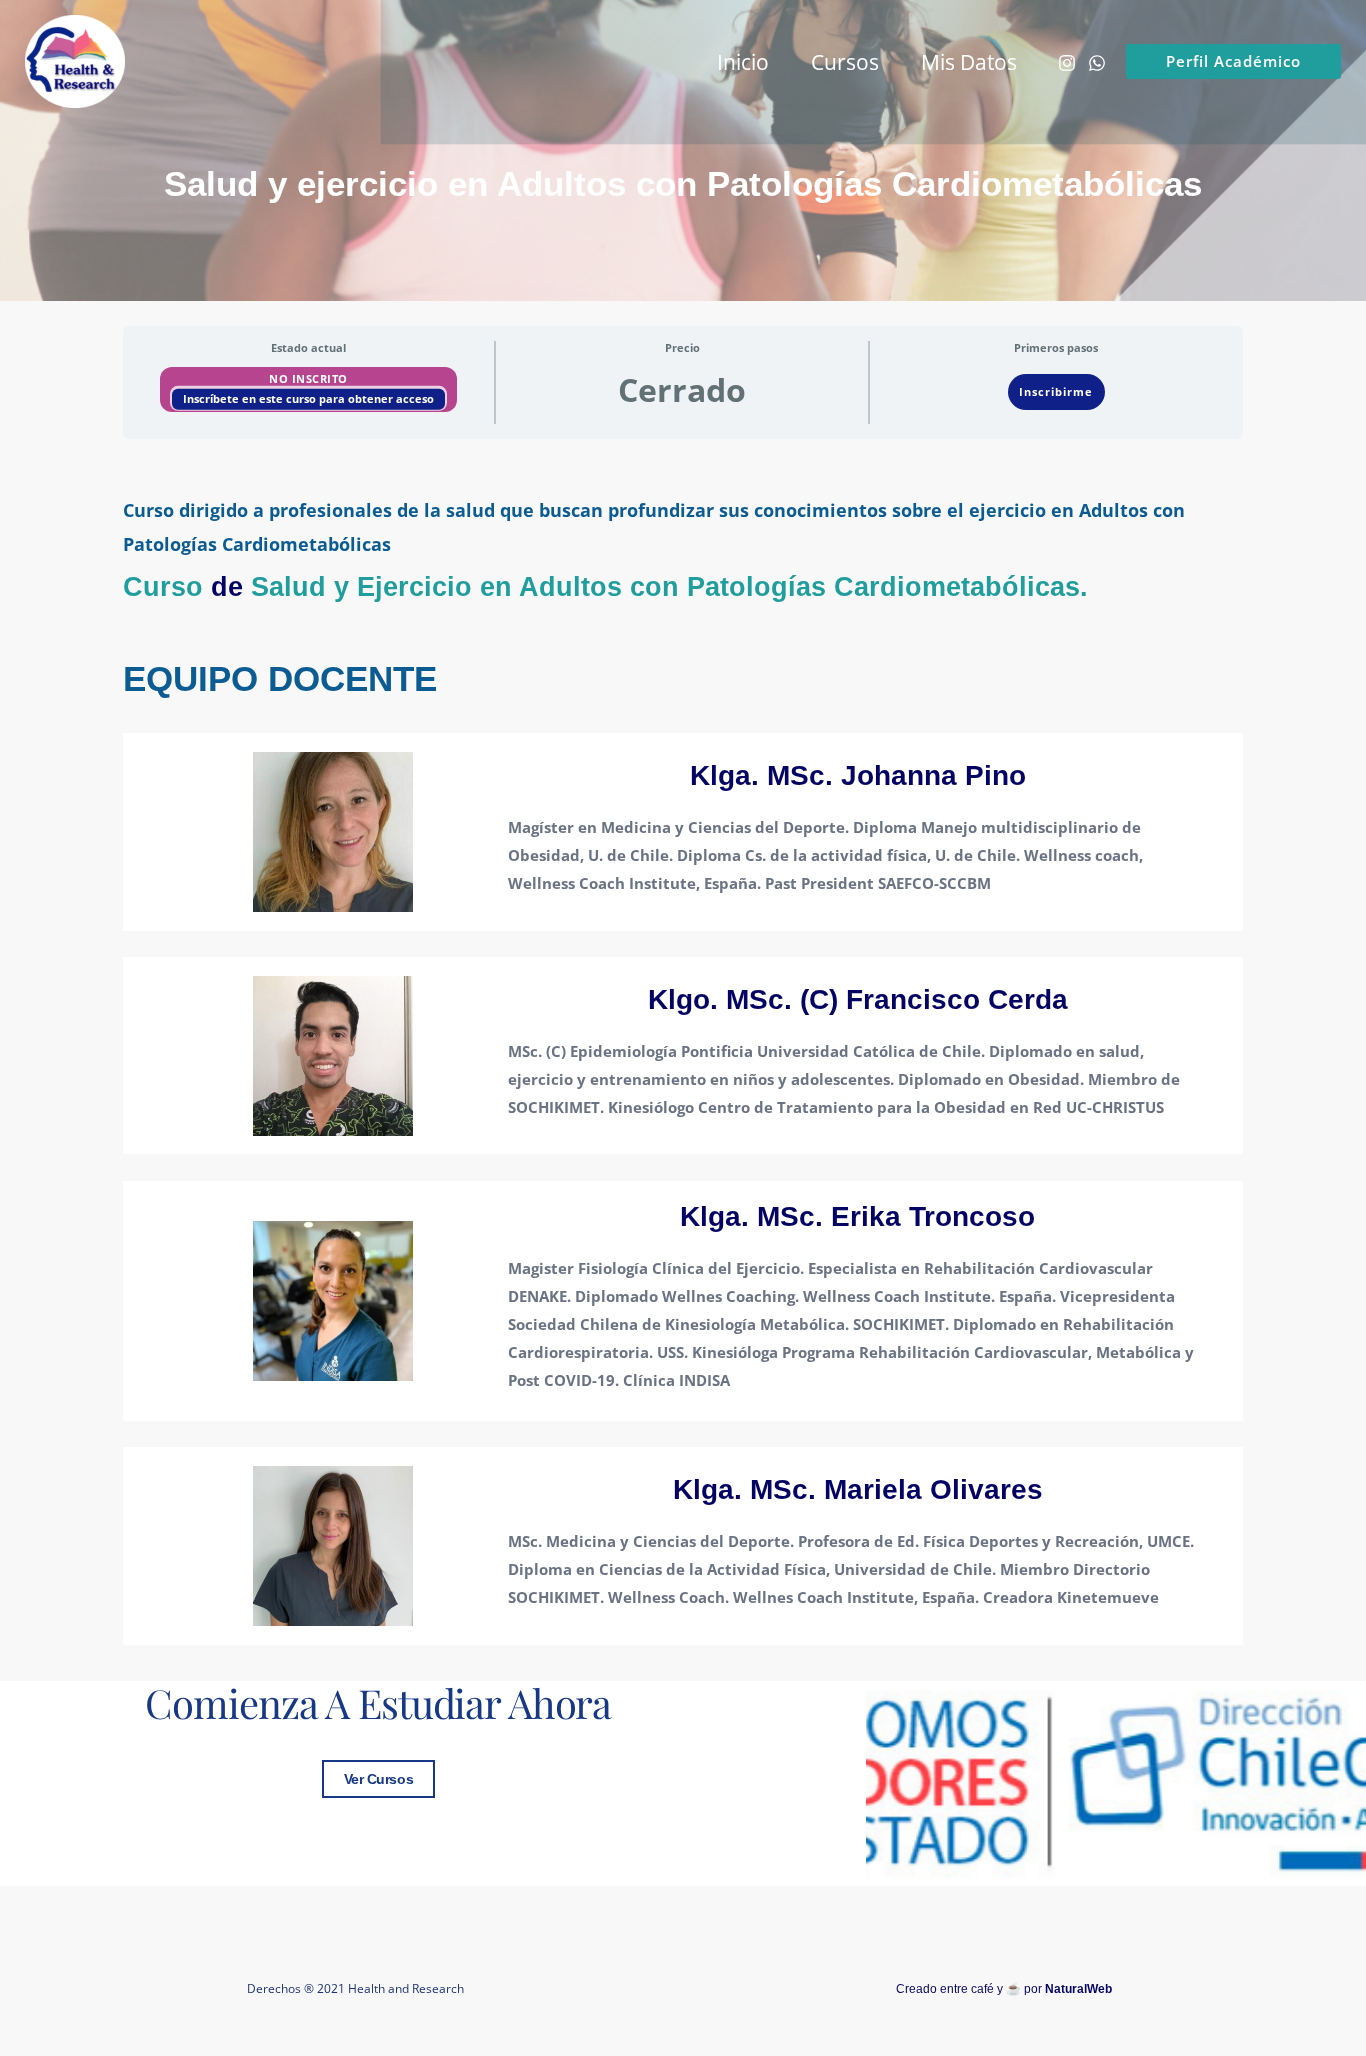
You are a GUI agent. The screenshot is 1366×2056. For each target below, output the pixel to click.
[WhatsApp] (1097, 63)
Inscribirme (1056, 391)
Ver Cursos (379, 1779)
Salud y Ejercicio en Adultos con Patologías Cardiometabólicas (665, 587)
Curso (163, 587)
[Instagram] (1067, 63)
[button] (1233, 61)
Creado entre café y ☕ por (1004, 1989)
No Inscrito (308, 378)
